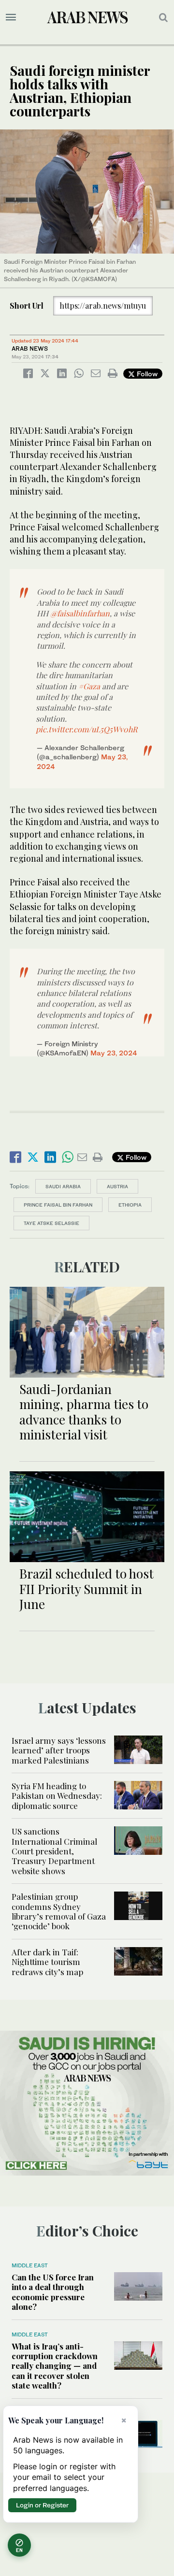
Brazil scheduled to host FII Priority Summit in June (87, 1588)
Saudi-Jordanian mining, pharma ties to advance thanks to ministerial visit (84, 1412)
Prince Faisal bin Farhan (58, 1205)
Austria (117, 1186)
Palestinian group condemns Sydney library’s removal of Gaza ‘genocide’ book (59, 1911)
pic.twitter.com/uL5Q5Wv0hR (87, 729)
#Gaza (89, 686)
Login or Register (42, 2505)
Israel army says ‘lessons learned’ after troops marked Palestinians (59, 1750)
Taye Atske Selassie (51, 1223)
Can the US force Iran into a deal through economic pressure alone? (53, 2292)
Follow (146, 374)
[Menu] (11, 17)
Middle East (30, 2265)
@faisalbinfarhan (80, 613)
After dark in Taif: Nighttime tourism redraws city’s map (47, 1962)
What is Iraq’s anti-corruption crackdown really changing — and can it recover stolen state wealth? (55, 2366)
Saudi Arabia (63, 1186)
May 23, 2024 (114, 1053)
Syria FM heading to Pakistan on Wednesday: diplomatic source (57, 1796)
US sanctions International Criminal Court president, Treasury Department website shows (54, 1851)
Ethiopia (130, 1205)
